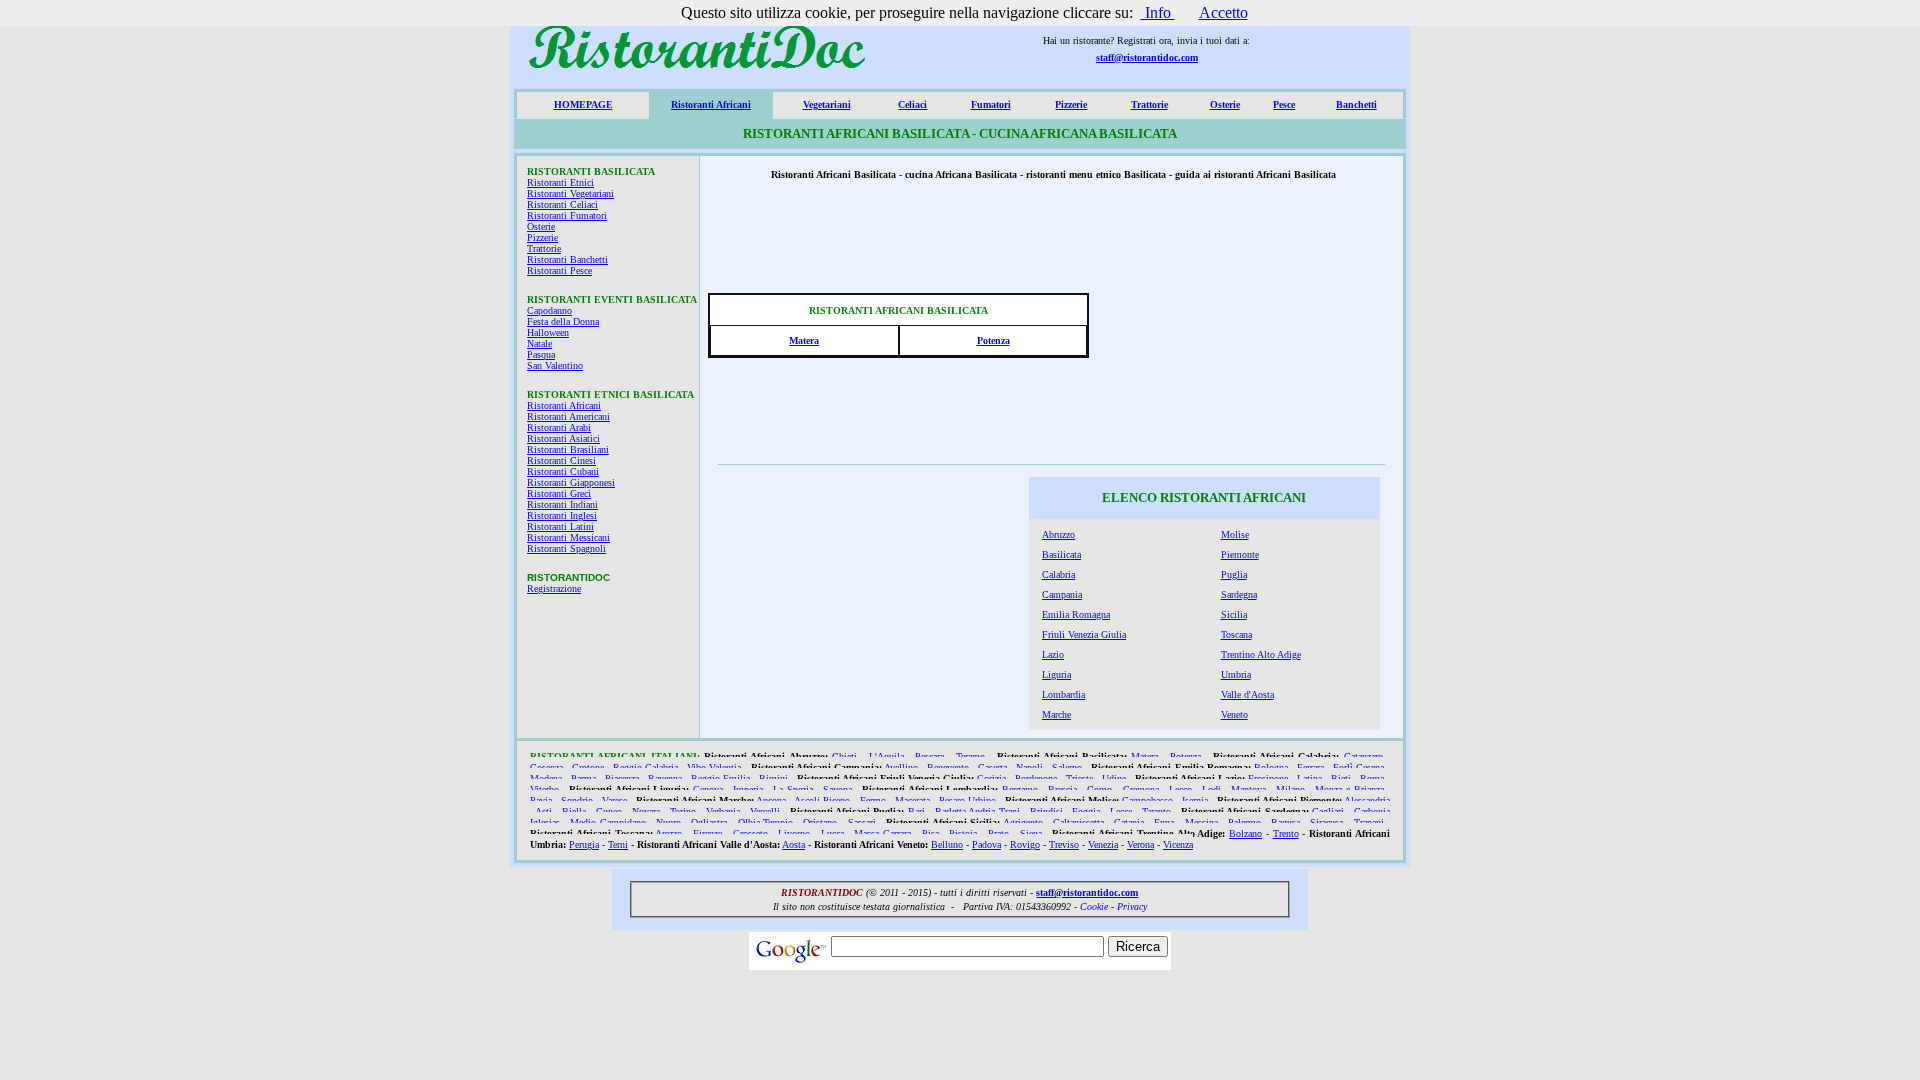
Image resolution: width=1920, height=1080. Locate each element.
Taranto (1156, 811)
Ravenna (665, 778)
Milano (1290, 789)
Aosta (793, 844)
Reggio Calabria (645, 767)
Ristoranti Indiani (562, 504)
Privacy (1132, 906)
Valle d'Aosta (1247, 694)
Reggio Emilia (720, 778)
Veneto (1234, 714)
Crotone (588, 767)
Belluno (947, 844)
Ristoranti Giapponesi (571, 482)
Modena (546, 778)
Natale (539, 343)
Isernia (1195, 800)
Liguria (1056, 674)
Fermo (873, 800)
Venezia (1103, 844)
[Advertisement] (1248, 331)
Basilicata (1061, 554)
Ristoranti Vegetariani (570, 193)
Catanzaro (1363, 756)
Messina (1201, 822)
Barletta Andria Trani (977, 811)
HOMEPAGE (583, 104)
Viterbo (544, 789)
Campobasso (1147, 800)
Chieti (844, 756)
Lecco (1180, 789)
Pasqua (541, 354)
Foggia (1086, 811)
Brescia (1062, 789)
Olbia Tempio (766, 822)
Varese (614, 800)
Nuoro (668, 822)
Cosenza (546, 767)
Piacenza (622, 778)
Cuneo (609, 811)
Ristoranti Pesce (559, 270)
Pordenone (1036, 778)
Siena (1031, 833)
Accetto (1223, 12)
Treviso (1064, 844)
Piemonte (1240, 554)
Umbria (1236, 674)
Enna (1164, 822)
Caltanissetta (1078, 822)
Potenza (993, 340)
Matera (804, 340)
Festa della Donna (563, 321)
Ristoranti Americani (568, 416)
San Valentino (555, 365)
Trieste (1079, 778)
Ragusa (1285, 822)
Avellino (901, 767)
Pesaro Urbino (967, 800)
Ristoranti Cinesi (561, 460)
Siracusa (1326, 822)
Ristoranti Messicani (568, 537)
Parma (583, 778)
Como (1099, 789)
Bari (916, 811)
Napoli (1029, 767)
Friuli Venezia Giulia (1084, 634)
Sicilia (1234, 614)
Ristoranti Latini (560, 526)
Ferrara (1310, 767)
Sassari (862, 822)
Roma (1372, 778)
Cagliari (1328, 811)
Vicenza (1178, 844)
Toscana (1236, 634)
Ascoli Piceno (822, 800)
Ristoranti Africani (711, 104)
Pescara (929, 756)
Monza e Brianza (1349, 789)
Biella (574, 811)
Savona (837, 789)
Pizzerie (1071, 104)
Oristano (820, 822)
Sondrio (577, 800)
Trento (1286, 833)
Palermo (1244, 822)
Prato (998, 833)
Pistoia (963, 833)
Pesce (1284, 104)
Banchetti (1356, 104)
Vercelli (765, 811)
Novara (646, 811)
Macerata (912, 800)
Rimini (773, 778)
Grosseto (750, 833)
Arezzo (668, 833)
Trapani (1369, 822)
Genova (708, 789)
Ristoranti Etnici (560, 182)
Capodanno (549, 310)
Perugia (584, 844)
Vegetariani (827, 104)
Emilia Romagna (1076, 614)
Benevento (948, 767)
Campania (1062, 594)
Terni (618, 844)
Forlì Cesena (1358, 767)
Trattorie (1149, 104)
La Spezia (793, 789)
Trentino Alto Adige (1261, 654)
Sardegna (1239, 594)
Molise (1235, 534)
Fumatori (991, 104)
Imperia (748, 789)
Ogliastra (709, 822)
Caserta (992, 767)
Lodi (1211, 789)
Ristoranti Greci (559, 493)
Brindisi (1046, 811)
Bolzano (1245, 833)
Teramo (970, 756)
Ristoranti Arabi (559, 427)
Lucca (832, 833)
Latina (1309, 778)
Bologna (1271, 767)
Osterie (1225, 104)
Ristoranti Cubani (563, 471)
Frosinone (1268, 778)
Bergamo (1020, 789)
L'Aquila (886, 756)
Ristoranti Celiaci (562, 204)
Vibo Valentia (714, 767)
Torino (683, 811)
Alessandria (1367, 800)
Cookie (1094, 906)
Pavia (541, 800)
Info (1158, 12)
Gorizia (991, 778)
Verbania (723, 811)
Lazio (1053, 654)
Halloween (548, 332)
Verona (1140, 844)
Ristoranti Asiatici (563, 438)
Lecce (1121, 811)
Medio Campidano (608, 822)
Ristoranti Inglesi (562, 515)
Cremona (1141, 789)
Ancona (771, 800)
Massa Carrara (882, 833)
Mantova (1248, 789)
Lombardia (1063, 694)
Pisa (930, 833)
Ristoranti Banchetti (567, 259)
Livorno (794, 833)
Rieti (1341, 778)
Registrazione (554, 588)
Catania (1129, 822)
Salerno (1067, 767)
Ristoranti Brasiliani (568, 449)
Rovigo (1025, 844)
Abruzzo (1058, 534)
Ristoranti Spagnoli (566, 548)
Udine (1114, 778)
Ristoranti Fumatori (567, 215)
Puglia (1234, 574)
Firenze (707, 833)
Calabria (1058, 574)
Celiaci (912, 104)
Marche (1056, 714)
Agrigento (1023, 822)
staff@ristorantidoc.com (1147, 57)
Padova (986, 844)
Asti (543, 811)
